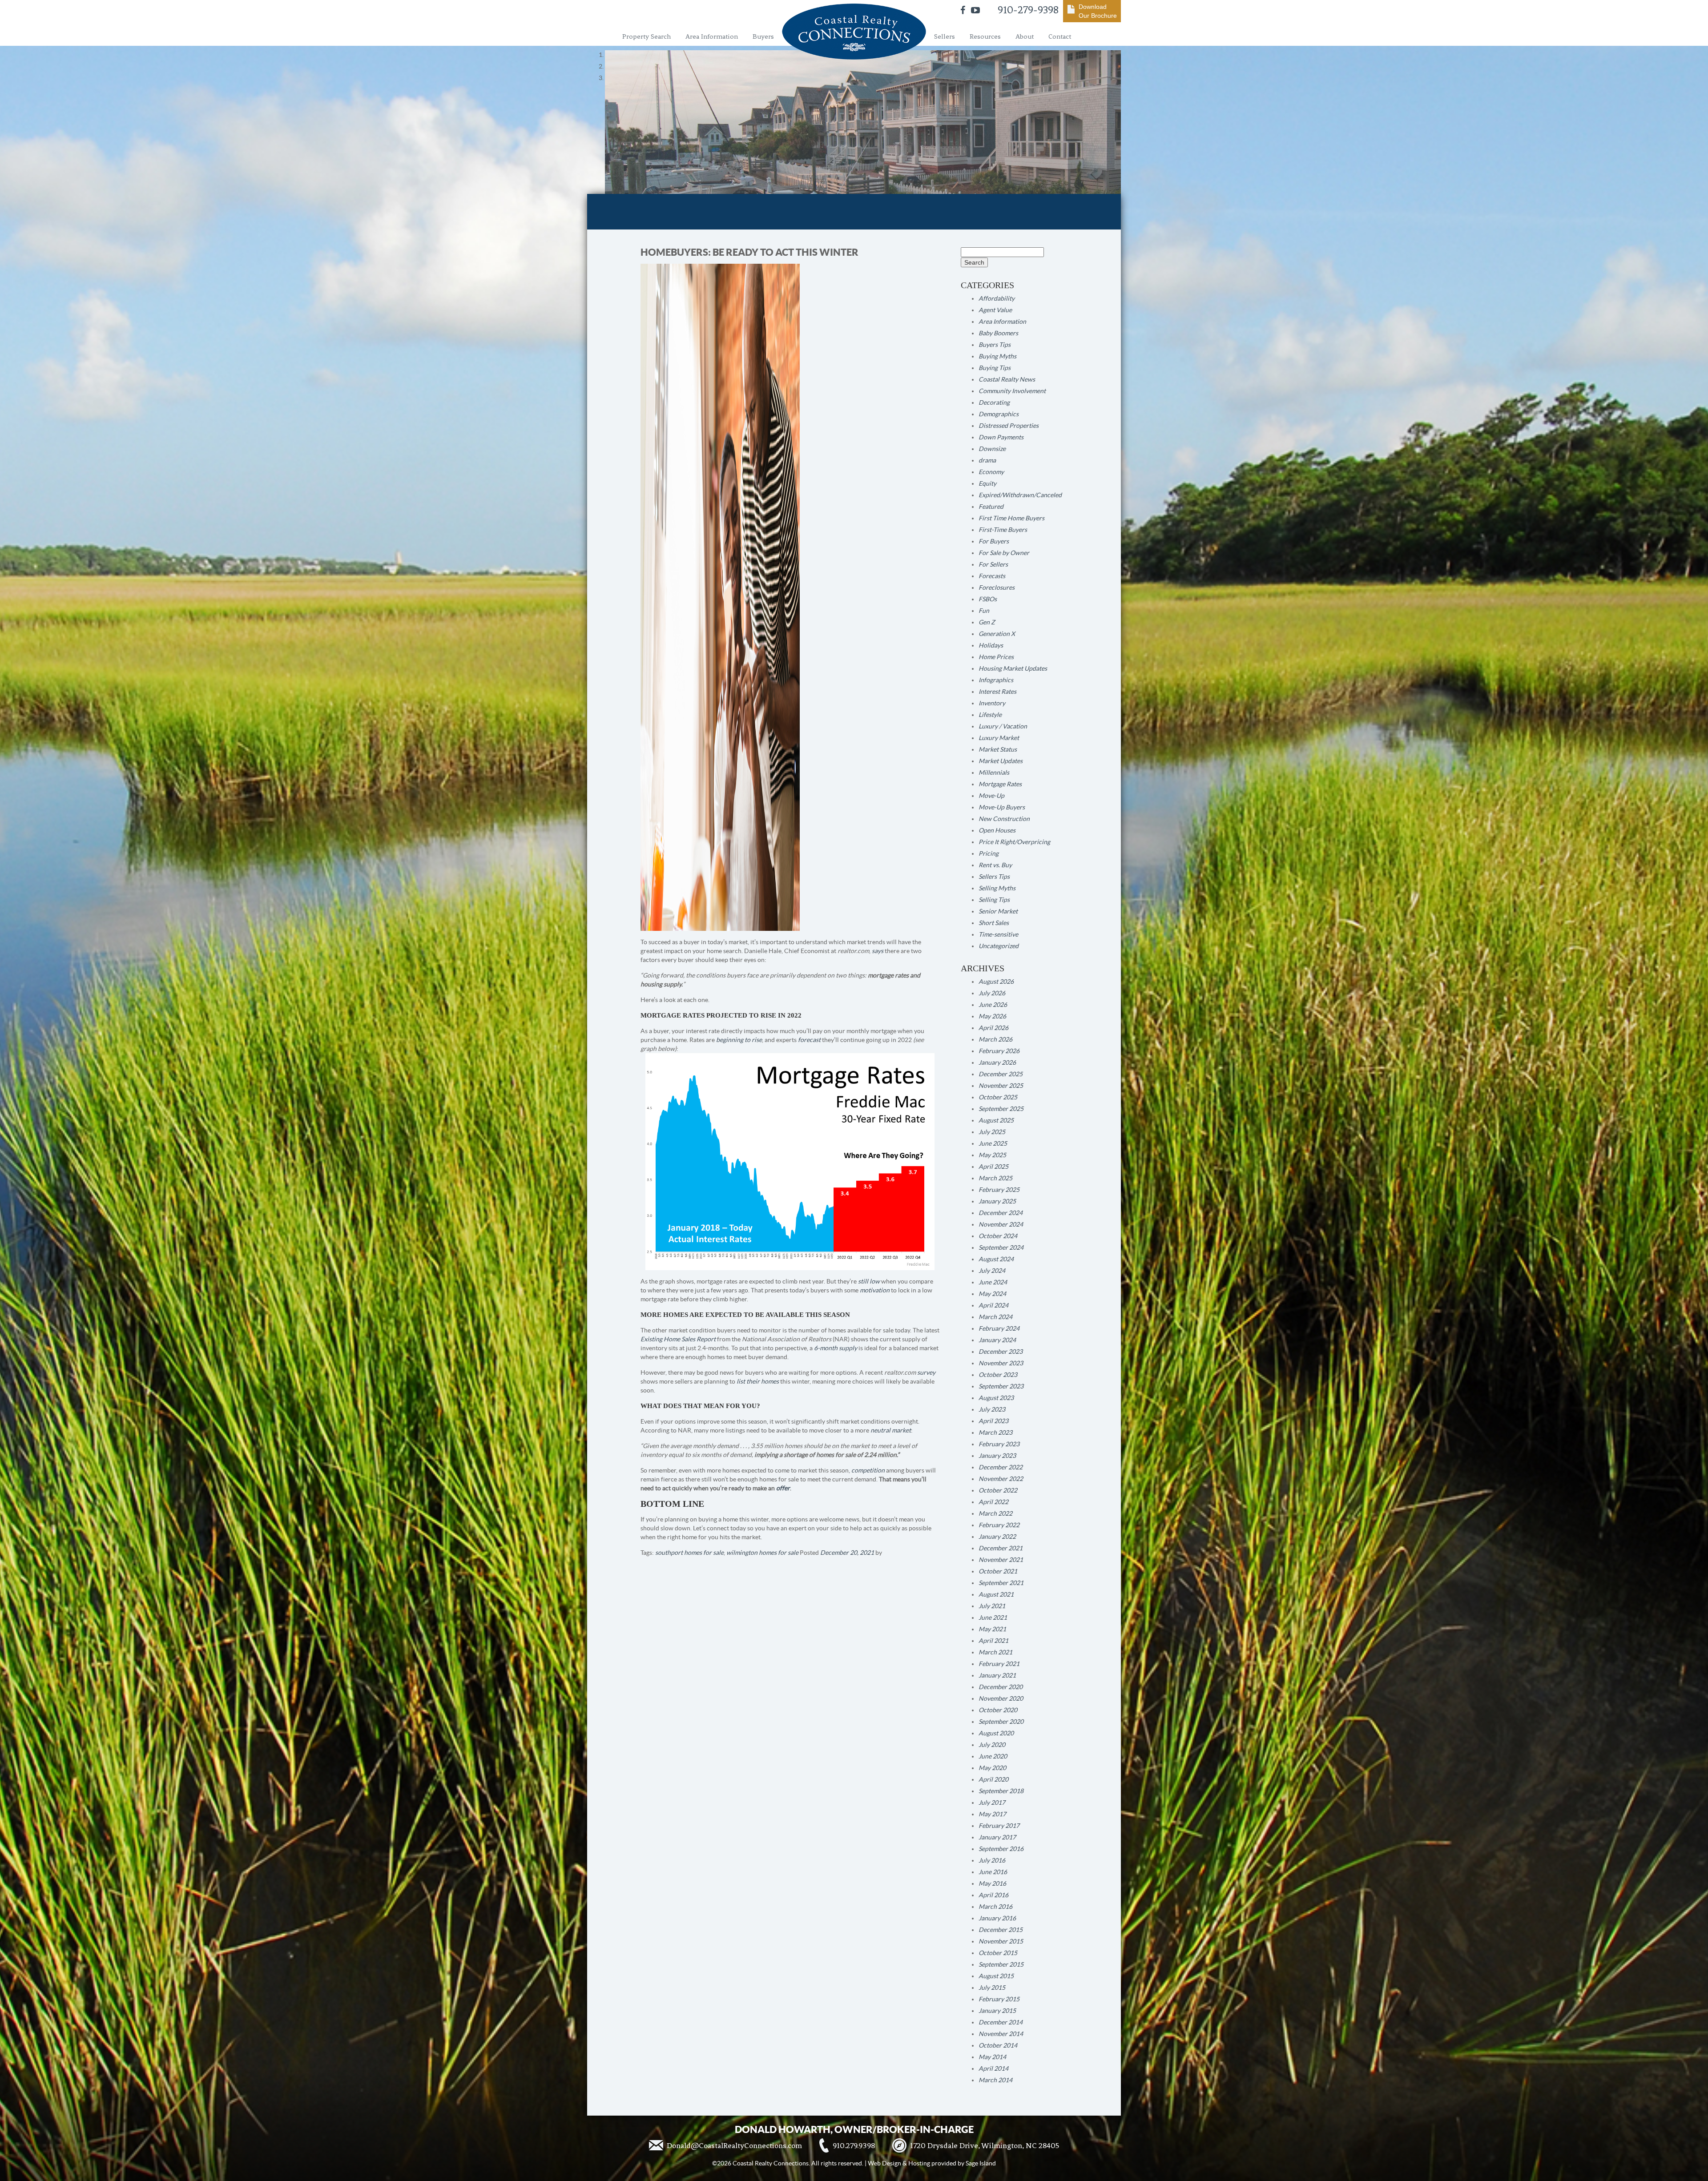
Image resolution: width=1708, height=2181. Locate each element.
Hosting (919, 2163)
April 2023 (993, 1421)
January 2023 (997, 1456)
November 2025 (1001, 1086)
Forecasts (992, 576)
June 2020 (993, 1756)
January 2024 (997, 1340)
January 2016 (997, 1918)
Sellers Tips (994, 877)
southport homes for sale (689, 1553)
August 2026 (996, 982)
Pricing (989, 853)
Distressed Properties (1009, 426)
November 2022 (1001, 1479)
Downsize (992, 449)
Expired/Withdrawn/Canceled (1020, 495)
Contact (1060, 36)
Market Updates (1001, 761)
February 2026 (999, 1051)
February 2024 (999, 1328)
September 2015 (1001, 1964)
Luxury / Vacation (1003, 726)
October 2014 (998, 2045)
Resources (985, 36)
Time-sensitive (998, 934)
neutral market (891, 1430)
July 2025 (992, 1132)
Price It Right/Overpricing (1014, 842)
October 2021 (998, 1571)
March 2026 (995, 1039)
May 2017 (992, 1814)
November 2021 (1001, 1560)
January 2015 (997, 2011)
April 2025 (993, 1167)
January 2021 (997, 1675)
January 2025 (997, 1201)
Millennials (994, 773)
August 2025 (996, 1120)
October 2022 (998, 1490)
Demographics (999, 414)
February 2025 (999, 1190)
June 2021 (993, 1618)
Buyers (763, 36)
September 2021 (1001, 1583)
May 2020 (992, 1768)
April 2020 (993, 1779)
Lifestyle (990, 715)
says (878, 951)
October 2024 (998, 1236)
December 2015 (1001, 1930)
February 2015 (999, 1999)
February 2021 (999, 1664)
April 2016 (993, 1895)
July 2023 (992, 1409)
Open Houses (997, 830)
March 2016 (995, 1907)
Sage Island (981, 2163)
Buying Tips (995, 368)
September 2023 (1001, 1386)
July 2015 (992, 1988)
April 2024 (993, 1305)
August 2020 (996, 1733)
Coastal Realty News (1007, 379)
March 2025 (995, 1178)
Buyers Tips (995, 345)
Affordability (997, 298)
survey (926, 1372)
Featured (991, 507)
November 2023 (1001, 1363)
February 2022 (999, 1525)
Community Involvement (1012, 391)
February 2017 (999, 1826)
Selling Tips (994, 900)
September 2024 (1001, 1247)
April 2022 (993, 1502)
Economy (991, 472)
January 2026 (997, 1062)
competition (868, 1470)
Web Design (884, 2163)
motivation (875, 1290)
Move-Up (991, 796)
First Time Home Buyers (1011, 518)
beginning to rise (739, 1040)
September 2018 (1001, 1791)
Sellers (945, 36)
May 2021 (992, 1629)
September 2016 (1001, 1849)
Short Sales (994, 923)
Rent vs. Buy (995, 865)
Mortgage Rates (1000, 784)
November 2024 (1001, 1224)
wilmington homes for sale (762, 1553)
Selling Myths (997, 888)
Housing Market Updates (1013, 668)
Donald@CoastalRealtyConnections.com (734, 2145)
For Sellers (993, 564)
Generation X (997, 634)
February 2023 (999, 1444)
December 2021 (1001, 1548)
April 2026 (993, 1028)
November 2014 (1001, 2034)
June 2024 (993, 1282)
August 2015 (996, 1976)
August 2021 (996, 1594)
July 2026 (992, 993)
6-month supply (836, 1348)
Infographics (996, 680)
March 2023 (995, 1433)
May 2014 (992, 2057)
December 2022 (1001, 1467)
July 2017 (992, 1803)
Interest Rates (997, 692)
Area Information (712, 36)
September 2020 (1001, 1722)
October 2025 (998, 1097)
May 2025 (992, 1155)
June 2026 (993, 1005)
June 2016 (993, 1872)
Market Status (998, 749)
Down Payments (1001, 437)
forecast (809, 1040)
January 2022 (997, 1537)
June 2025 (993, 1143)
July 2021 (992, 1606)
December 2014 (1001, 2022)
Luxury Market (999, 738)
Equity (987, 483)
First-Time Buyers (1003, 530)
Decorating (994, 402)
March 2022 (995, 1513)
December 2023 (1001, 1352)
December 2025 (1001, 1074)
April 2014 (993, 2068)
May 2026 (992, 1016)
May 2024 (992, 1294)
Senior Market (998, 911)
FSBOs (988, 599)
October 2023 (998, 1375)
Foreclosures (997, 588)
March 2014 (995, 2080)
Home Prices (996, 657)
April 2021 (993, 1641)
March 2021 (995, 1652)
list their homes (758, 1381)
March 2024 (995, 1317)
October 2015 (998, 1953)
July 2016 (992, 1860)
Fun (984, 611)
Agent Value (995, 310)
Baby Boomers (998, 333)
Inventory (992, 703)
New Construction (1004, 819)
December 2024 (1001, 1213)
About (1025, 36)
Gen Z (987, 622)
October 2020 (998, 1710)
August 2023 (996, 1398)
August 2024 (996, 1259)
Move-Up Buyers (1002, 807)
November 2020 (1001, 1698)
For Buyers (994, 541)
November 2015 (1001, 1941)
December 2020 (1001, 1687)
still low (869, 1281)
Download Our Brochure (1098, 11)
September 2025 (1001, 1109)
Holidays (991, 645)
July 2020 (992, 1745)
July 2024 (992, 1271)
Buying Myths (997, 356)
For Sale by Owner (1004, 553)
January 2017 (997, 1837)
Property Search (647, 36)
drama (987, 460)
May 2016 (992, 1883)
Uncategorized (999, 946)
